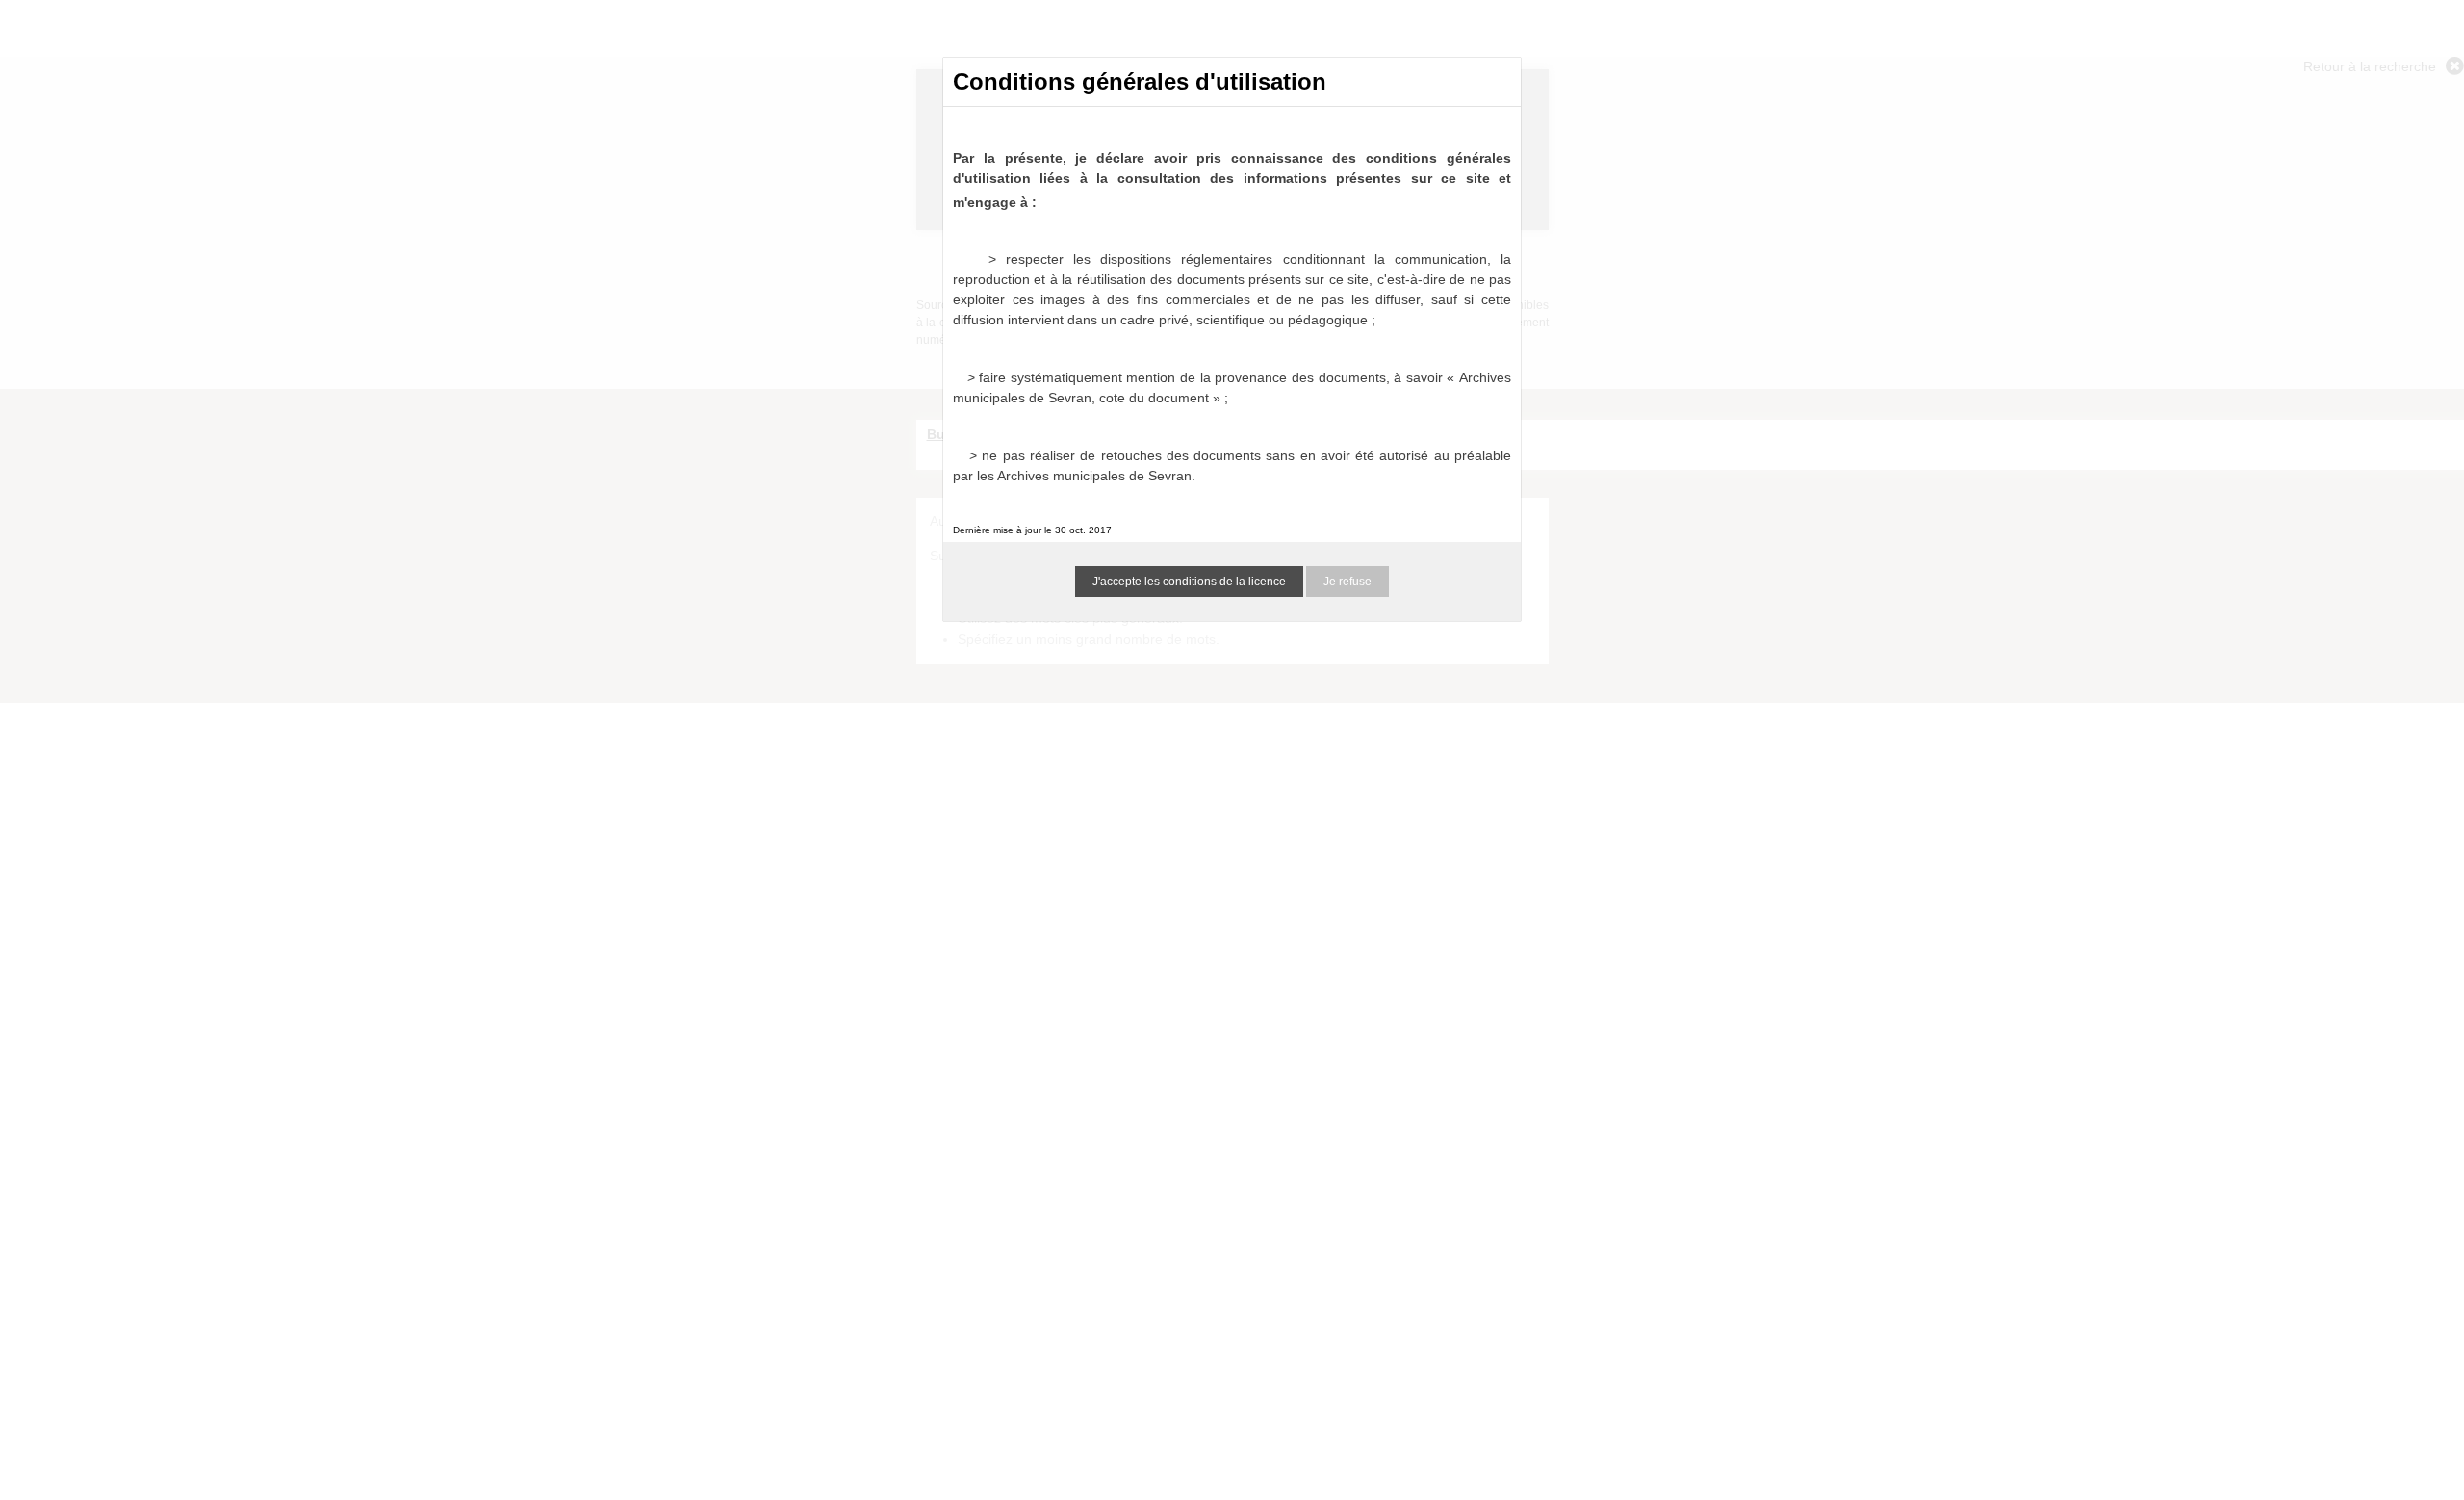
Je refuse (1347, 582)
